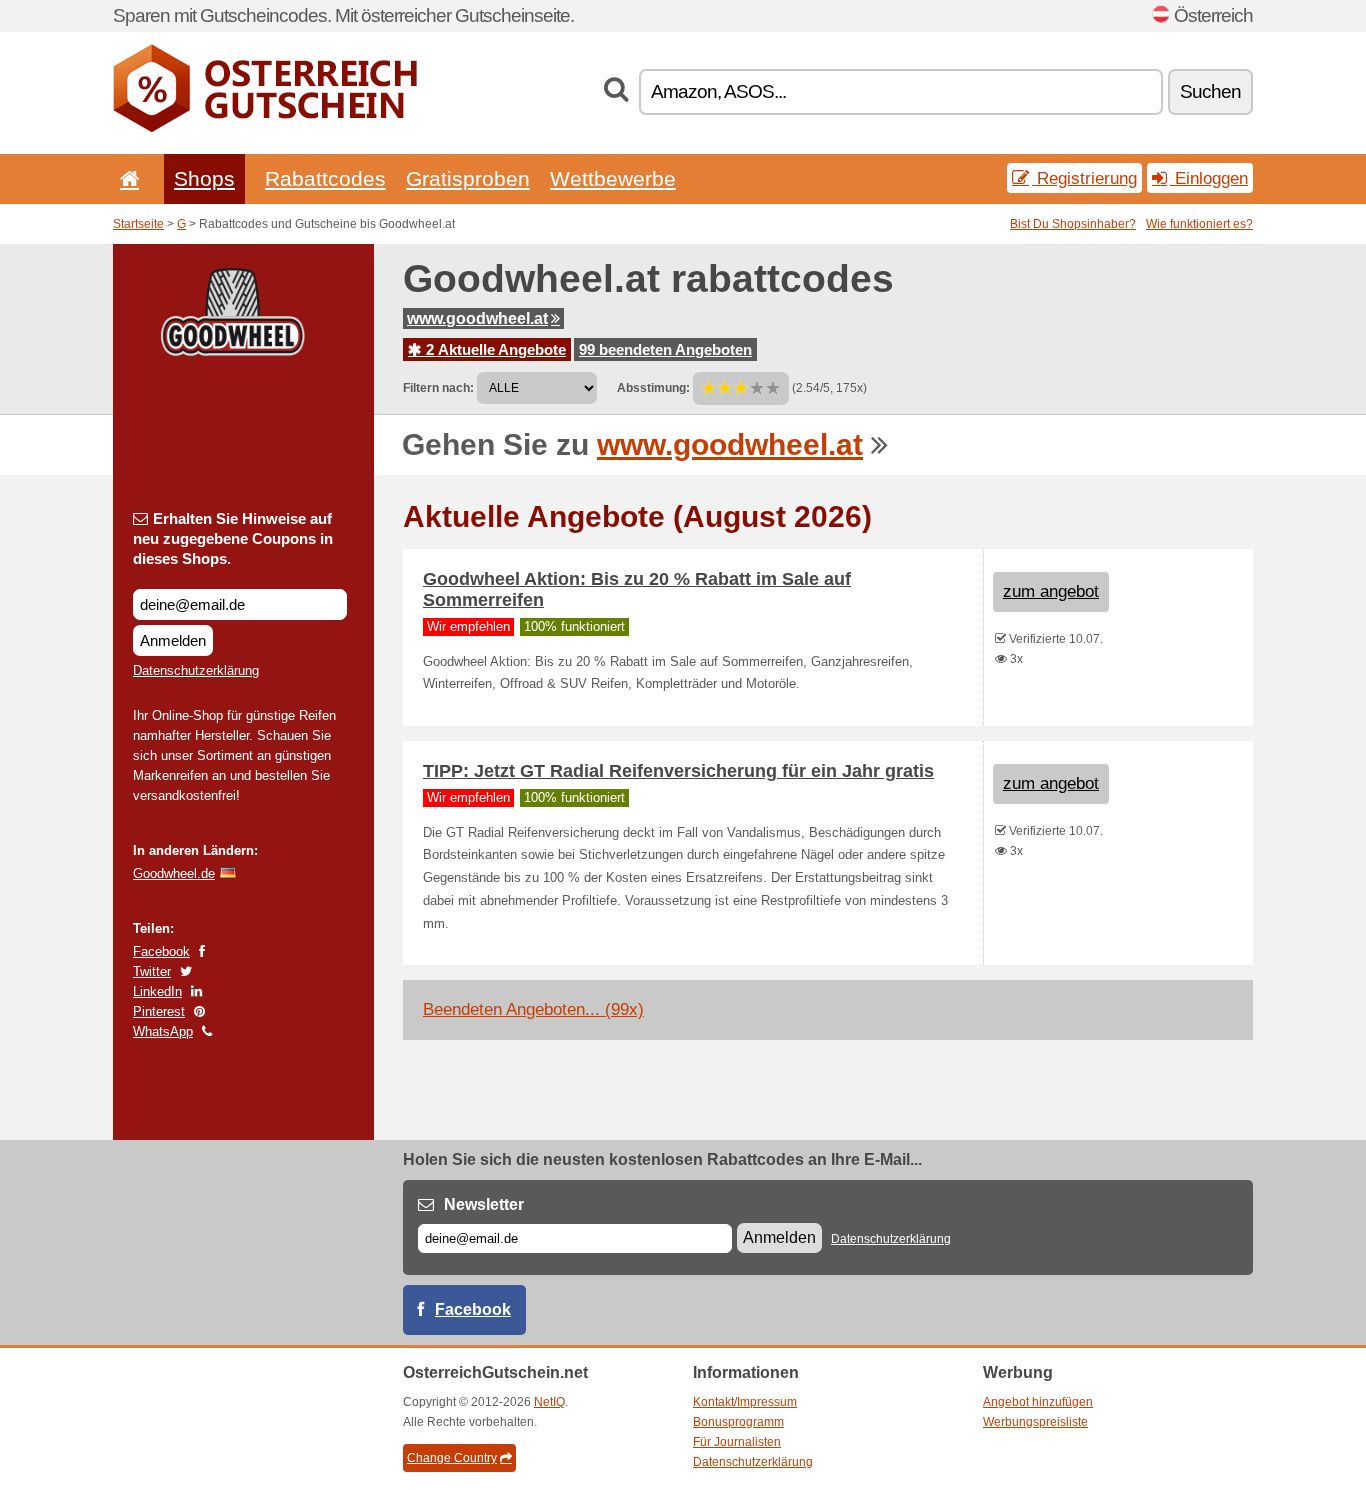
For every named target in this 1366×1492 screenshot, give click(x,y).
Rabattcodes (325, 178)
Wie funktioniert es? (1199, 224)
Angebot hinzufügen (1038, 1402)
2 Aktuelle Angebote (494, 349)
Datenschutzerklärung (196, 670)
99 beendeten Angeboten (665, 349)
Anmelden (173, 640)
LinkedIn (157, 991)
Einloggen (1209, 178)
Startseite (138, 224)
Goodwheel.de (174, 873)
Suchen (1210, 91)
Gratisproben (468, 178)
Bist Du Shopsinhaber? (1073, 224)
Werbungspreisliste (1035, 1422)
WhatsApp (163, 1031)
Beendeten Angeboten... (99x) (533, 1009)
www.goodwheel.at (477, 318)
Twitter (152, 971)
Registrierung (1084, 178)
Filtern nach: (438, 388)
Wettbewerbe (613, 178)
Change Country (452, 1458)
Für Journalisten (737, 1442)
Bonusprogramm (738, 1422)
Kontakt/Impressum (745, 1402)
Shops (204, 178)
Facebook (161, 951)
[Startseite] (126, 178)
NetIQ (549, 1402)
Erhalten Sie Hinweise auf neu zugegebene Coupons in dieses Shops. (233, 538)
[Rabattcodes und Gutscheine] (265, 128)
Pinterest (159, 1011)
